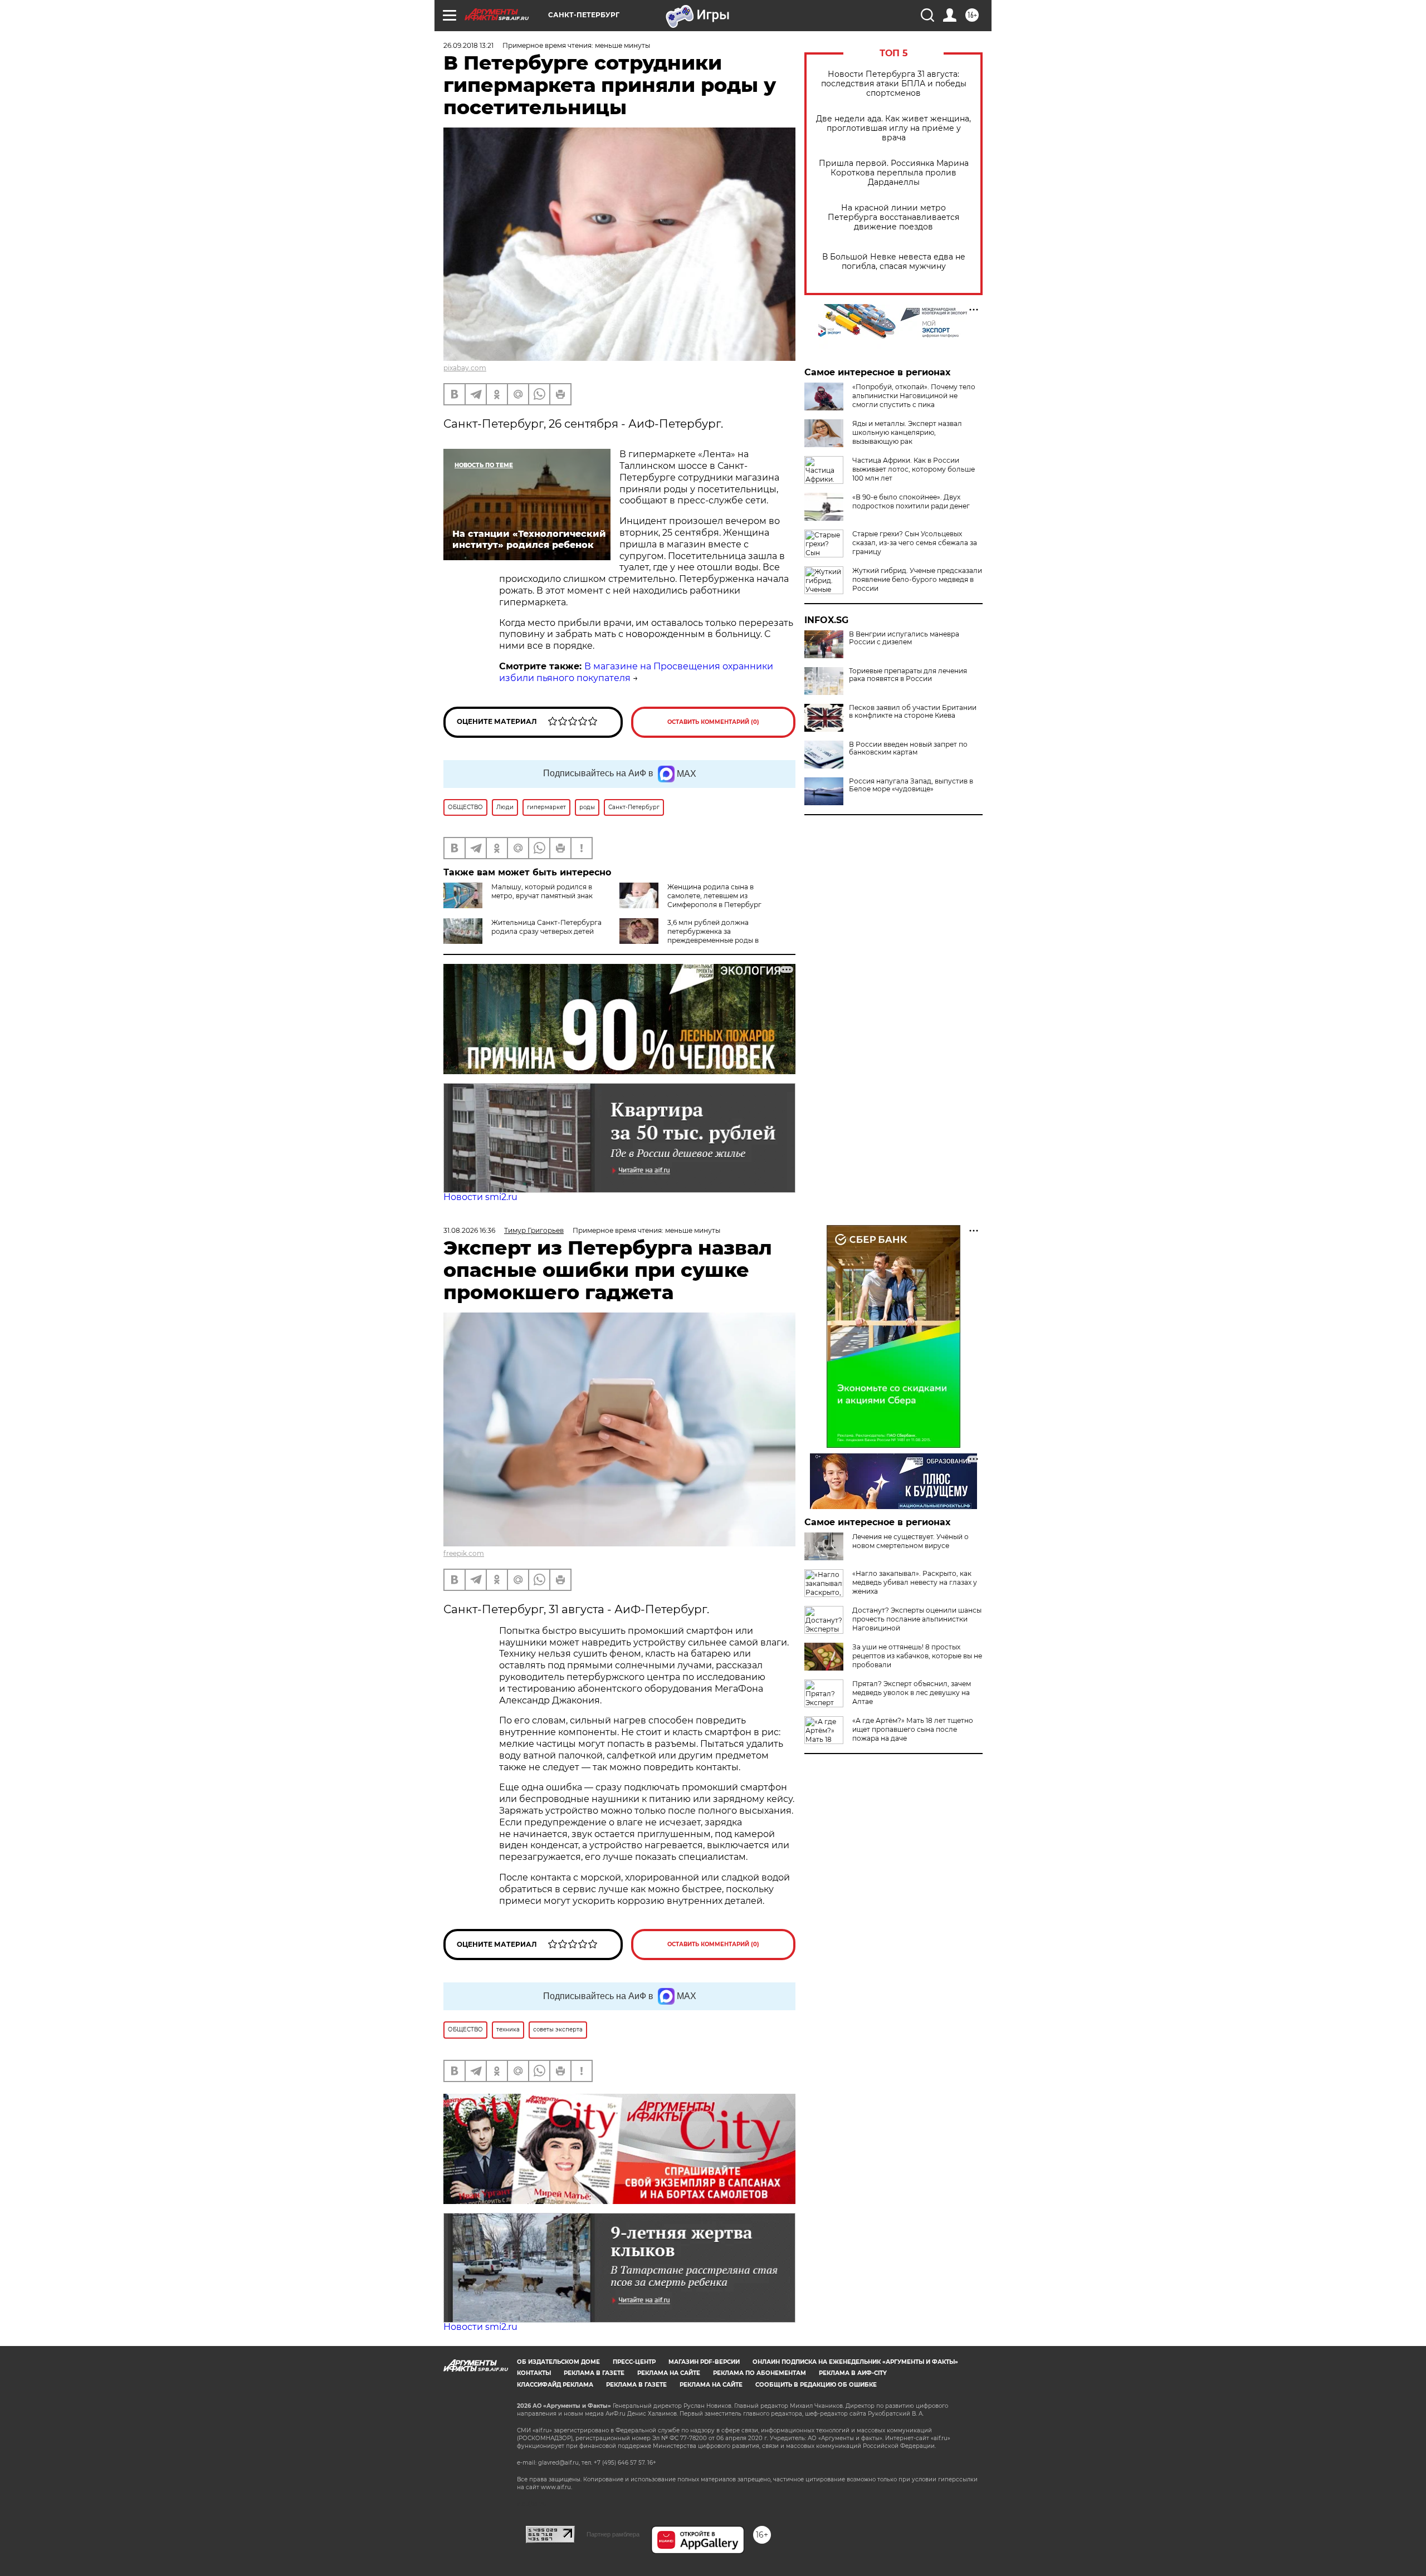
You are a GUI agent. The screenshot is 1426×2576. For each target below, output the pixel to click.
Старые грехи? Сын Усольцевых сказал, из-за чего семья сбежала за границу (915, 543)
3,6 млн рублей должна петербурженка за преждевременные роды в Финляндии (689, 936)
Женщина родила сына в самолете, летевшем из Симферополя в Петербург (714, 896)
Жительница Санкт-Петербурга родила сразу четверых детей (546, 927)
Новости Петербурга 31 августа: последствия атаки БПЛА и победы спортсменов (894, 84)
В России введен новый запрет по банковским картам (908, 748)
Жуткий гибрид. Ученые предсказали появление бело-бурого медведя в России (917, 579)
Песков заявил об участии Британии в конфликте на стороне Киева (913, 712)
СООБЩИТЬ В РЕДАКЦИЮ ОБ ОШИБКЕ (816, 2385)
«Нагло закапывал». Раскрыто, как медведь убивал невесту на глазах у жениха (915, 1582)
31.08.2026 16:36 (469, 1230)
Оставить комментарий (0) (713, 722)
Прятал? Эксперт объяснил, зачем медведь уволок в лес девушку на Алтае (912, 1693)
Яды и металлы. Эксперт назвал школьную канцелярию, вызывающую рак (907, 432)
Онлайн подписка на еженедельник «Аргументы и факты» (855, 2362)
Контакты (534, 2373)
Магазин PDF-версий (704, 2362)
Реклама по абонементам (760, 2373)
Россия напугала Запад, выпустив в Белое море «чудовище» (911, 785)
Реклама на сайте (669, 2373)
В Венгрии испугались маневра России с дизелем (904, 638)
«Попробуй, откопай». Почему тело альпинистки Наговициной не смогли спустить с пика (914, 396)
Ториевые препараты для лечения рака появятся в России (908, 675)
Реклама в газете (594, 2373)
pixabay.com (465, 368)
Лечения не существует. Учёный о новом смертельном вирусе (910, 1541)
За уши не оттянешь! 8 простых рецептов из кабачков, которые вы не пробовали (917, 1656)
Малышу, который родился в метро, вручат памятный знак (542, 891)
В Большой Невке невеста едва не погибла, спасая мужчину (894, 262)
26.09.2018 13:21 (468, 45)
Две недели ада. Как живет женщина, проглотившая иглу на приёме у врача (893, 128)
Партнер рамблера (613, 2534)
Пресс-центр (634, 2362)
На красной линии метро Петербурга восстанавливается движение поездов (893, 217)
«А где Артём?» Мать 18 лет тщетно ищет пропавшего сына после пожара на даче (913, 1729)
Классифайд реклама (555, 2385)
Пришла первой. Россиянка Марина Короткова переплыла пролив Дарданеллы (894, 173)
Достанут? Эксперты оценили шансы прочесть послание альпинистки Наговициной (917, 1619)
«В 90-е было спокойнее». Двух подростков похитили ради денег (911, 501)
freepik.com (464, 1553)
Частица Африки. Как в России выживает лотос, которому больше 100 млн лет (914, 469)
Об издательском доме (558, 2362)
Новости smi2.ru (480, 1197)
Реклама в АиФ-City (853, 2373)
